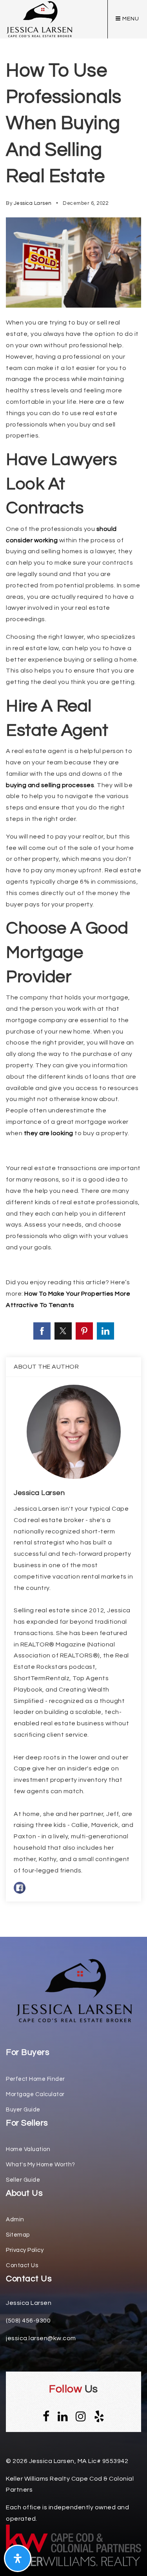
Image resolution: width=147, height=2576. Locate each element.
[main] (73, 968)
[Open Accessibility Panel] (18, 2558)
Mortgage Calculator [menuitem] (35, 2094)
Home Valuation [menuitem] (28, 2149)
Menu (130, 19)
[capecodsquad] (39, 19)
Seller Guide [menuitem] (23, 2180)
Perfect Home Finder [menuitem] (35, 2079)
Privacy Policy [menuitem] (25, 2250)
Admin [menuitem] (15, 2220)
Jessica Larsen (33, 203)
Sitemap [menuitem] (18, 2235)
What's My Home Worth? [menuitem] (41, 2165)
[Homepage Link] (74, 1991)
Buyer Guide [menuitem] (23, 2110)
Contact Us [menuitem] (22, 2265)
